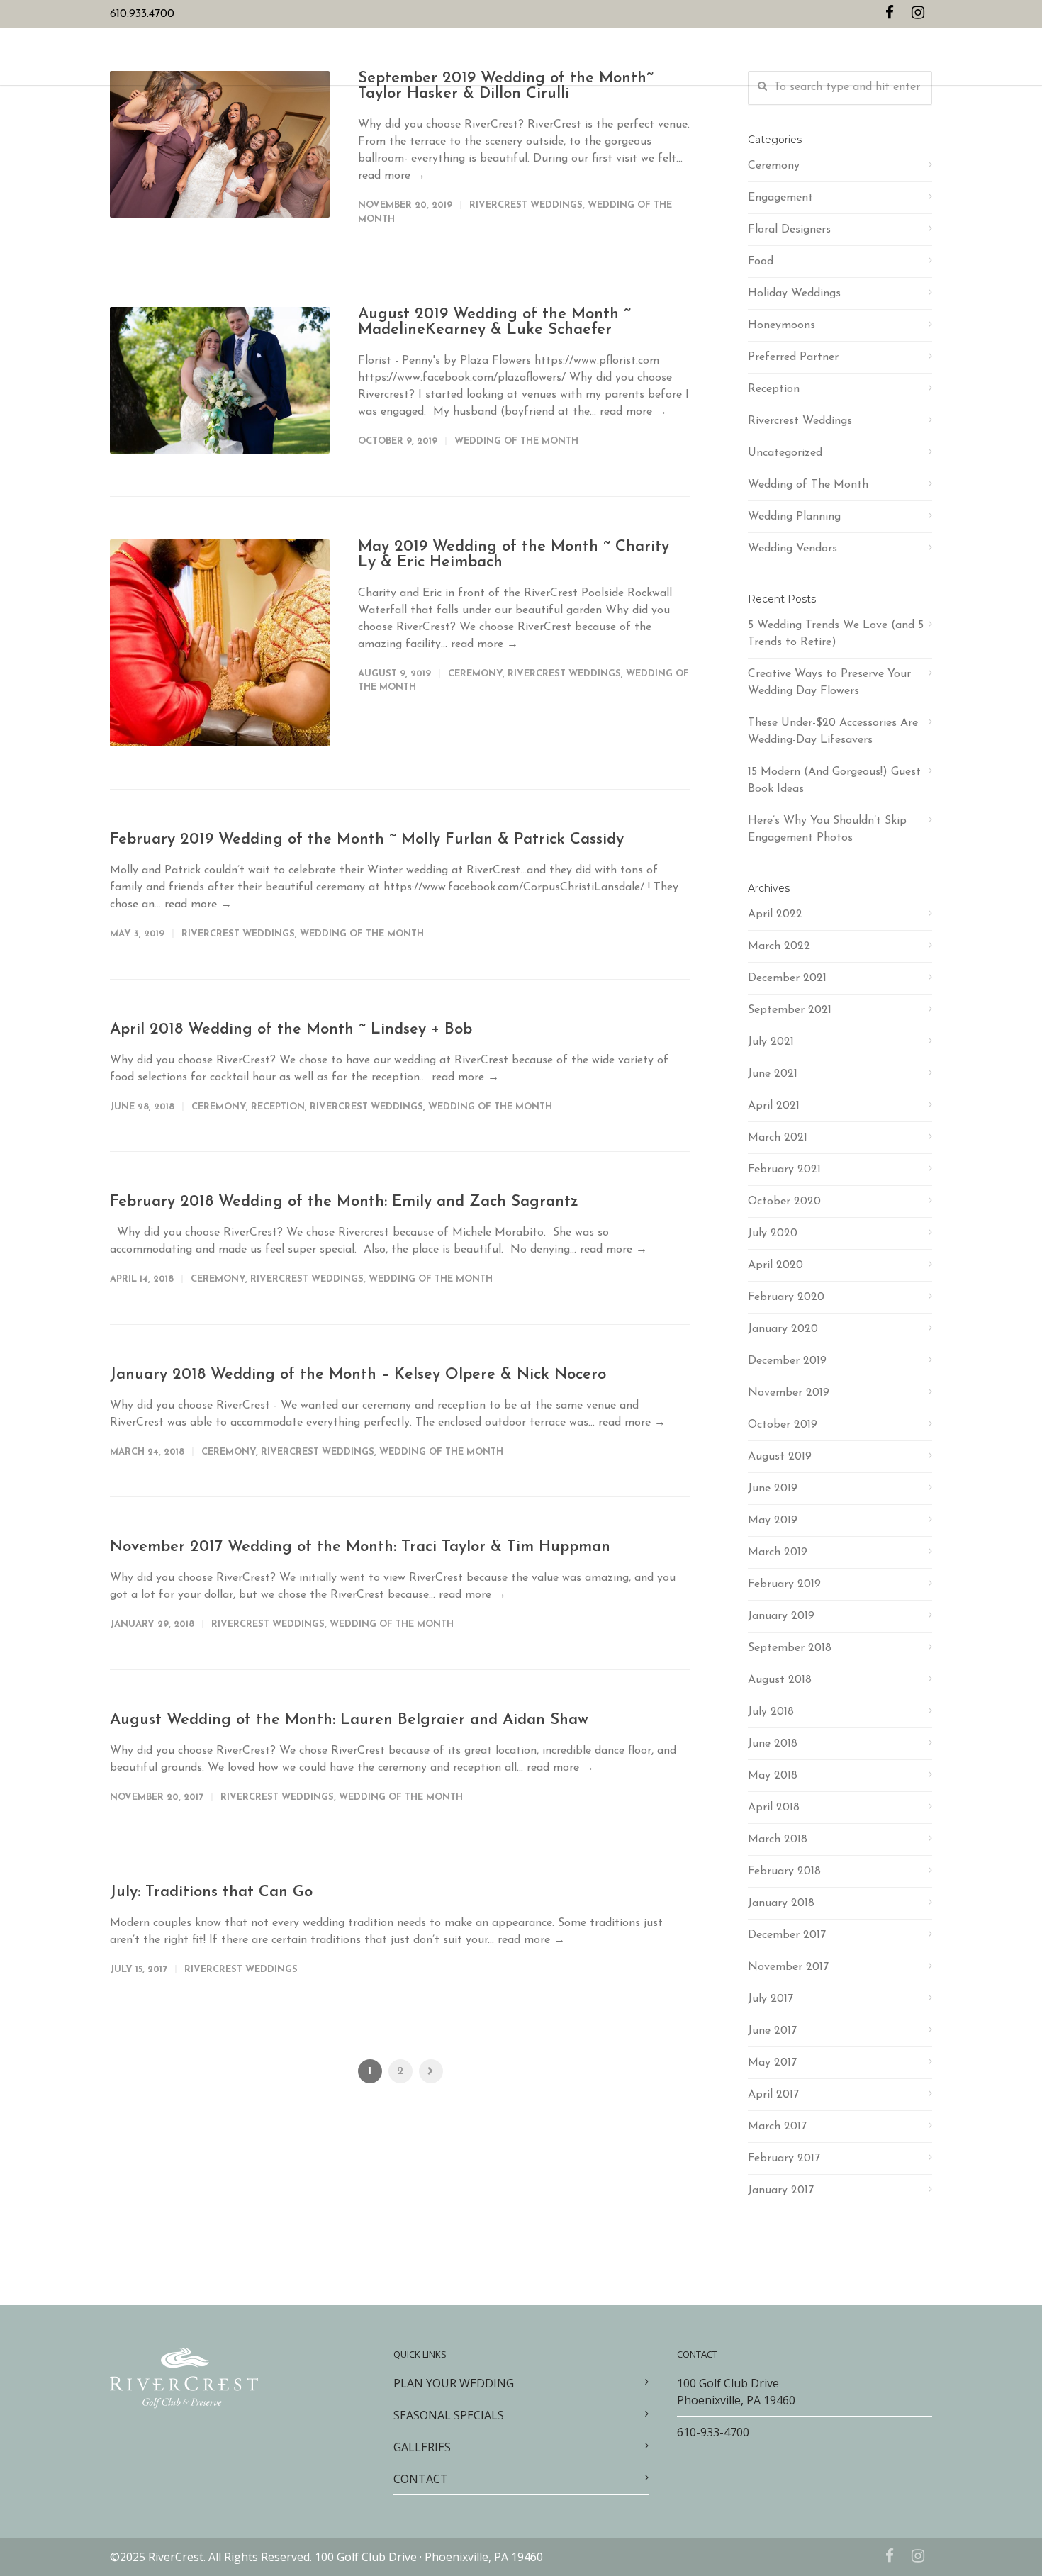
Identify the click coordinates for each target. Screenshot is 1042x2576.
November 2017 (788, 1967)
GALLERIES (597, 58)
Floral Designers (789, 230)
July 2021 (771, 1042)
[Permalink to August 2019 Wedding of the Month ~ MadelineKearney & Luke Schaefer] (220, 380)
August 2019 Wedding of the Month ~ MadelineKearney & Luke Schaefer (494, 322)
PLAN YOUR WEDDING (402, 58)
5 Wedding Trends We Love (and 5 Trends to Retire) (836, 634)
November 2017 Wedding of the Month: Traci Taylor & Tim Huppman (360, 1547)
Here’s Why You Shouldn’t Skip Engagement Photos (827, 829)
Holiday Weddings (794, 293)
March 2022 (779, 946)
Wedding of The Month (516, 441)
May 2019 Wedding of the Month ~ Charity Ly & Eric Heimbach (514, 555)
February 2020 (786, 1297)
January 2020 (783, 1329)
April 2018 (774, 1808)
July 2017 (771, 1999)
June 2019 (773, 1489)
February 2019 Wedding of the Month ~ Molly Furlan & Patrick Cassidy (367, 840)
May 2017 (772, 2063)
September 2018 (790, 1648)
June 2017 (772, 2031)
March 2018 (778, 1839)
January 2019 (781, 1616)
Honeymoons (781, 325)
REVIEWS (654, 58)
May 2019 (773, 1521)
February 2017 (784, 2158)
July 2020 (773, 1233)
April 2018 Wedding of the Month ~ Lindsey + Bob (291, 1030)
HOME (324, 58)
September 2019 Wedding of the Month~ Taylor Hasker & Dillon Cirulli (506, 86)
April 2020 (775, 1265)
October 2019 (783, 1425)
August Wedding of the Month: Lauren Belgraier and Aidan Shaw (349, 1720)
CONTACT (708, 58)
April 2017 (773, 2095)
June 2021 (773, 1074)
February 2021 (784, 1170)
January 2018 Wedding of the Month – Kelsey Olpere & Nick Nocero (358, 1375)
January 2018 (781, 1903)
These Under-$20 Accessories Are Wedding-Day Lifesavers (833, 732)
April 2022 (775, 914)
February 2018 (784, 1871)
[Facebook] (890, 14)
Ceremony (475, 674)
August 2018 (780, 1680)
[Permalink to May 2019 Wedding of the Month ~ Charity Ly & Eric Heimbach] (220, 643)
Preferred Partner (793, 357)
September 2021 (790, 1010)
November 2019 (789, 1393)
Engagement (780, 198)
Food (761, 262)
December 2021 (787, 978)
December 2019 (787, 1361)
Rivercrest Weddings (526, 205)
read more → (392, 176)
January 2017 (781, 2190)
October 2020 (784, 1202)
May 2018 (773, 1776)
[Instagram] (918, 14)
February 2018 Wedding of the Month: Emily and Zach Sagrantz (344, 1202)
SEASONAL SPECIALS (513, 58)
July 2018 (771, 1712)
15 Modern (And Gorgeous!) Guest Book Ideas (834, 780)
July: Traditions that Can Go (211, 1892)
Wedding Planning (794, 517)
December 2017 (787, 1935)
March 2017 (777, 2127)
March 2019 (778, 1552)
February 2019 (784, 1584)
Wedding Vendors (792, 549)
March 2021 (778, 1138)
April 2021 (774, 1106)
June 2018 (773, 1744)
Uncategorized (785, 453)
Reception (278, 1107)
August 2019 (780, 1457)
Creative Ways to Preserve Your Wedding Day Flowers (829, 683)
